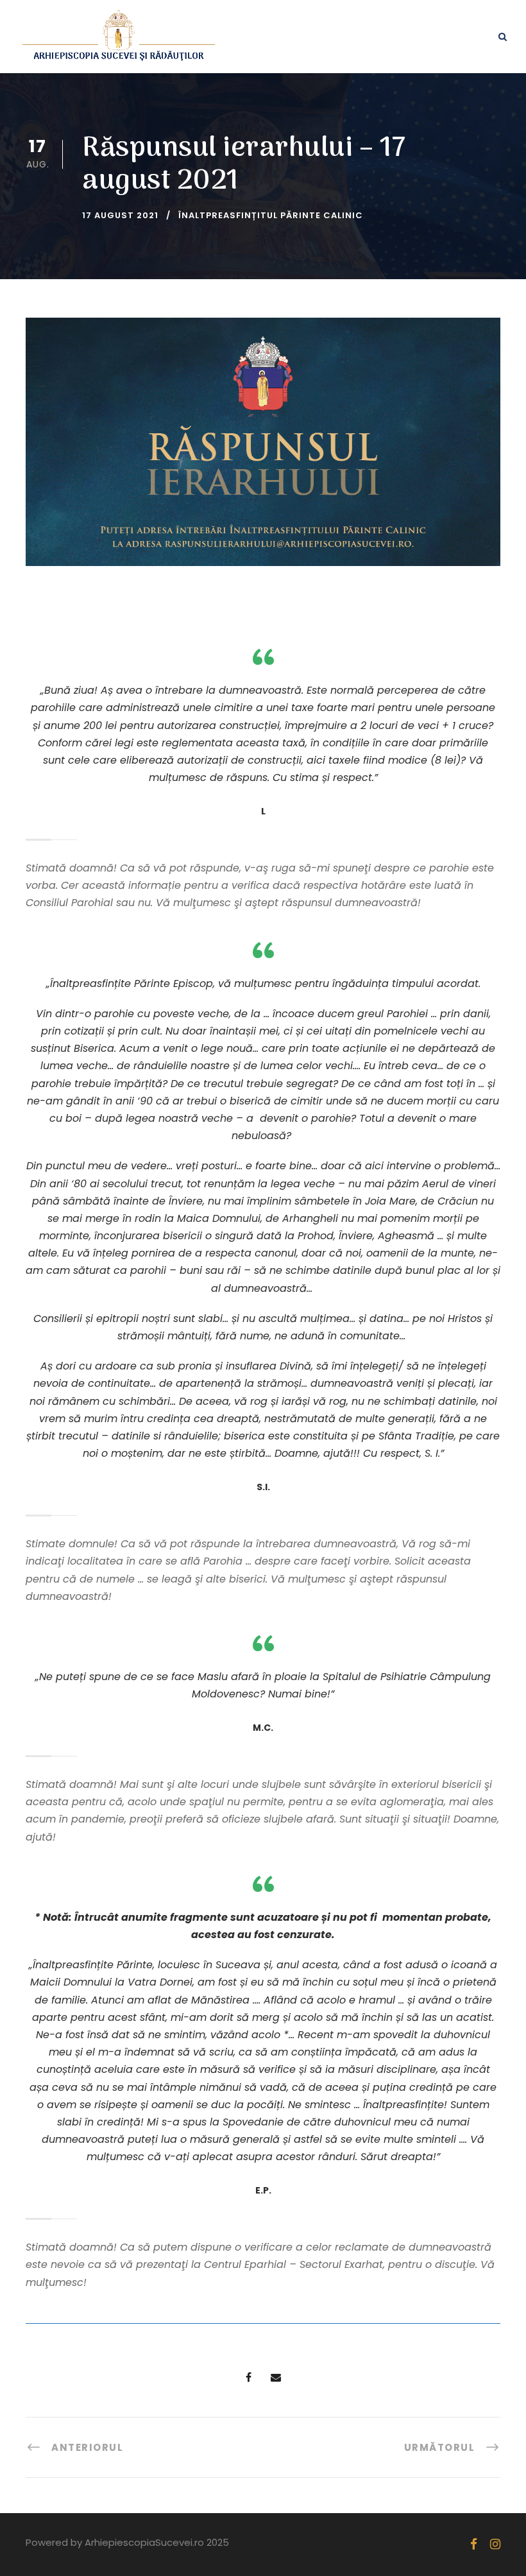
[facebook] (474, 2544)
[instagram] (495, 2544)
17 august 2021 (120, 215)
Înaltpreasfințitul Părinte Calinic (271, 215)
